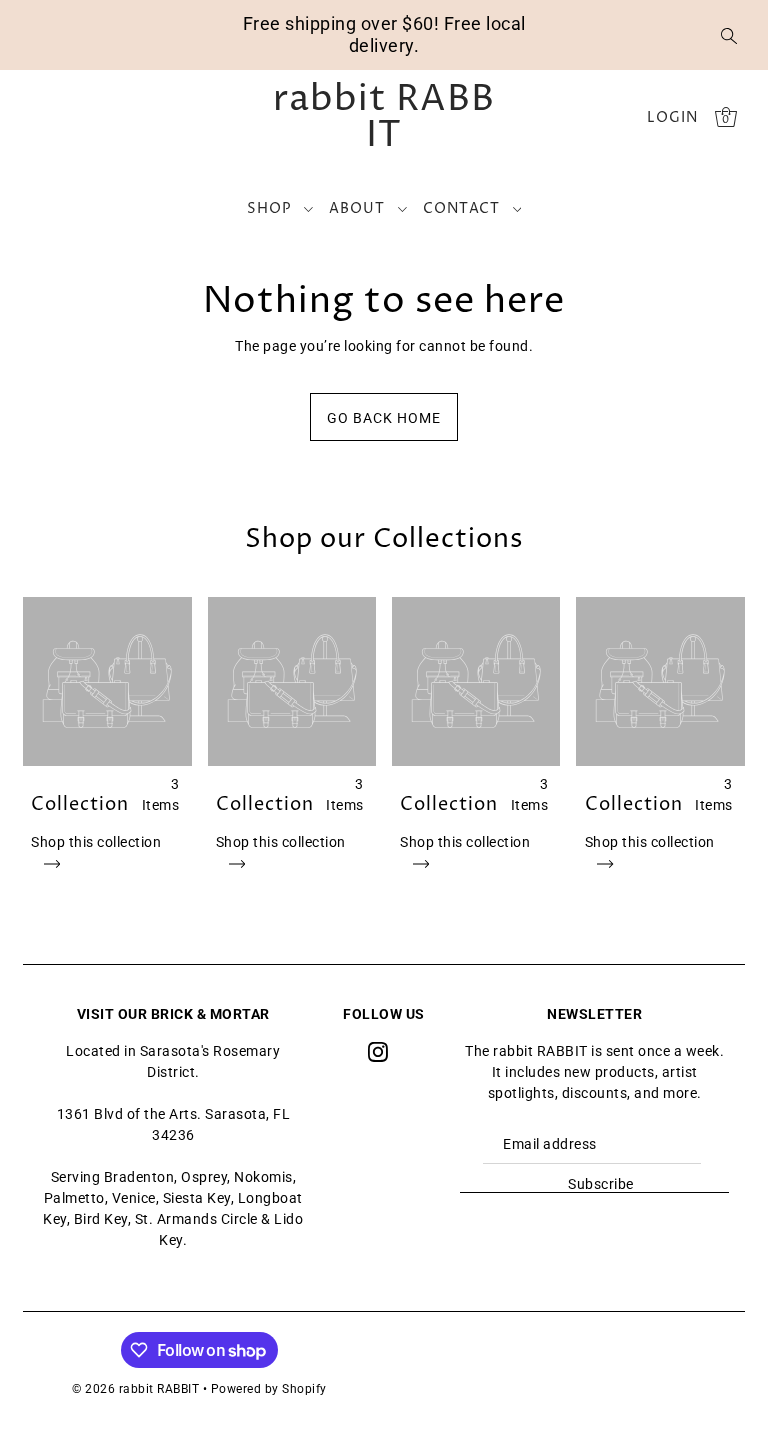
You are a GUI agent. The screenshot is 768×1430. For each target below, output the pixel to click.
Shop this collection (96, 842)
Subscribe (601, 1184)
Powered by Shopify (269, 1389)
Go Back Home (384, 418)
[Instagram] (378, 1051)
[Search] (729, 35)
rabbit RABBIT (384, 118)
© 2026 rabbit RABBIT (135, 1389)
